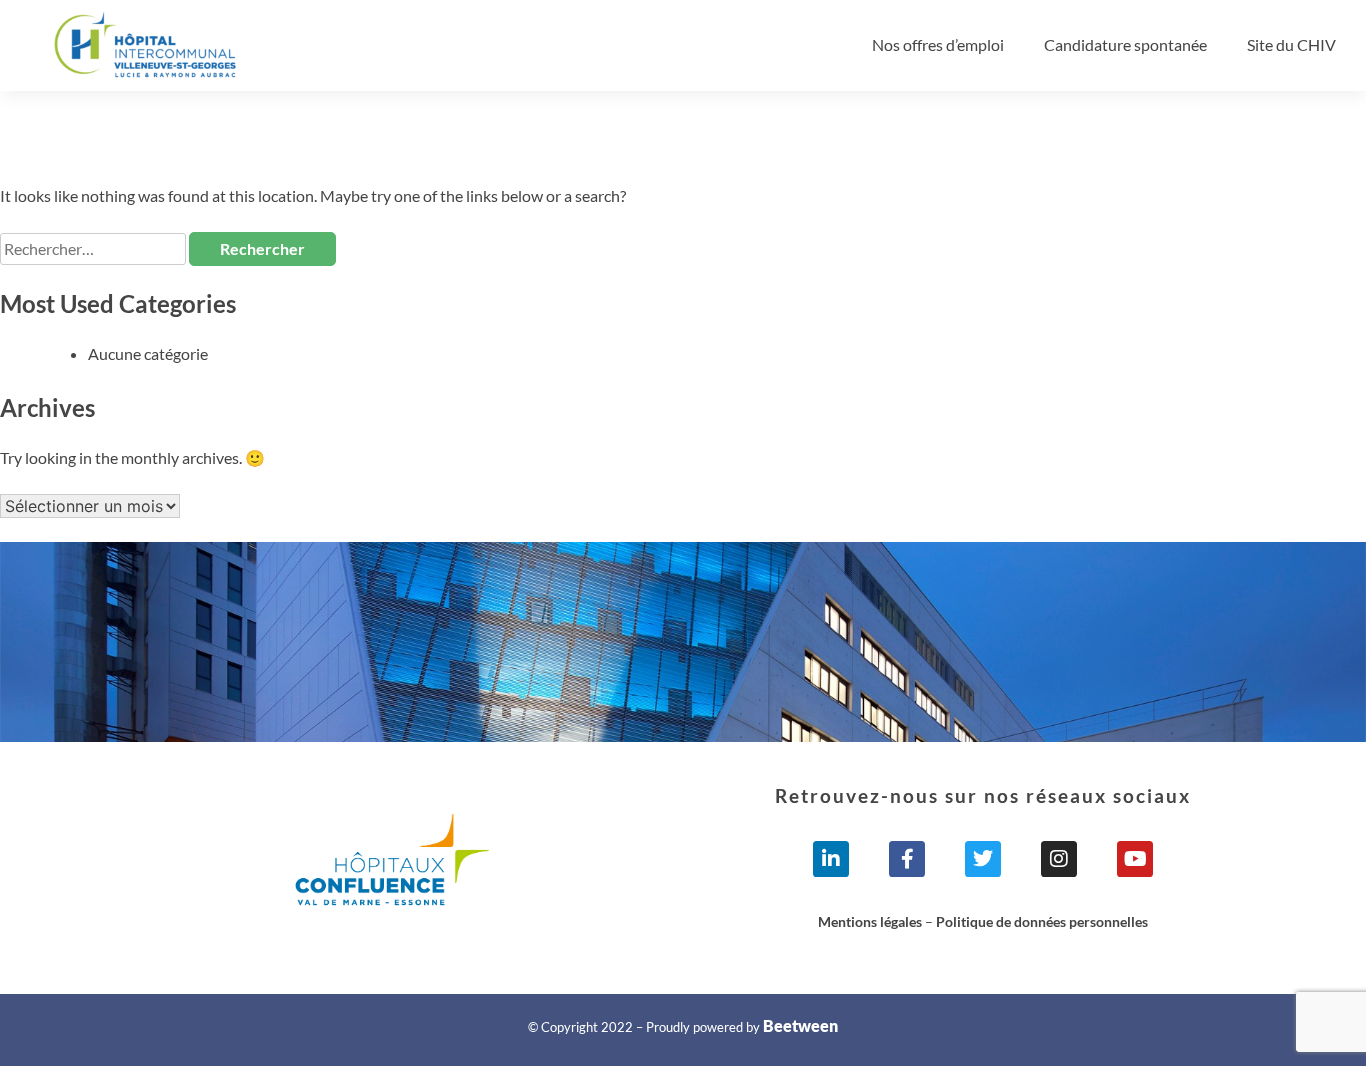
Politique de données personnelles (1042, 921)
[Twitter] (983, 859)
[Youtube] (1135, 859)
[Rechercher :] (94, 248)
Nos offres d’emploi (938, 44)
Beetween (800, 1025)
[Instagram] (1059, 859)
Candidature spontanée (1125, 44)
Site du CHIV (1291, 44)
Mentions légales (870, 921)
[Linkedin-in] (831, 859)
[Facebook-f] (907, 859)
